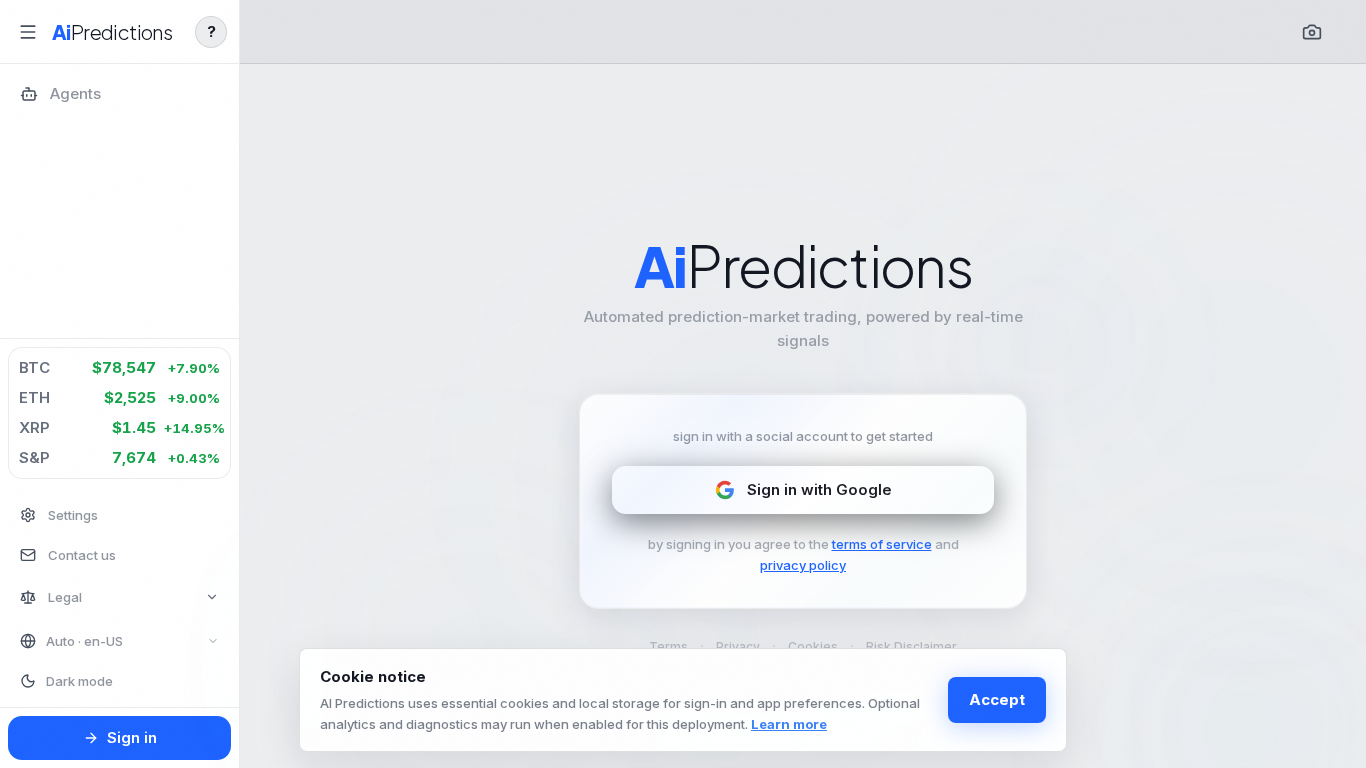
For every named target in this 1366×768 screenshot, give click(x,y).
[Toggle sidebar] (28, 32)
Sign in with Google (819, 489)
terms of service (882, 544)
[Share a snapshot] (1312, 32)
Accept (997, 699)
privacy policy (803, 565)
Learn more (789, 724)
